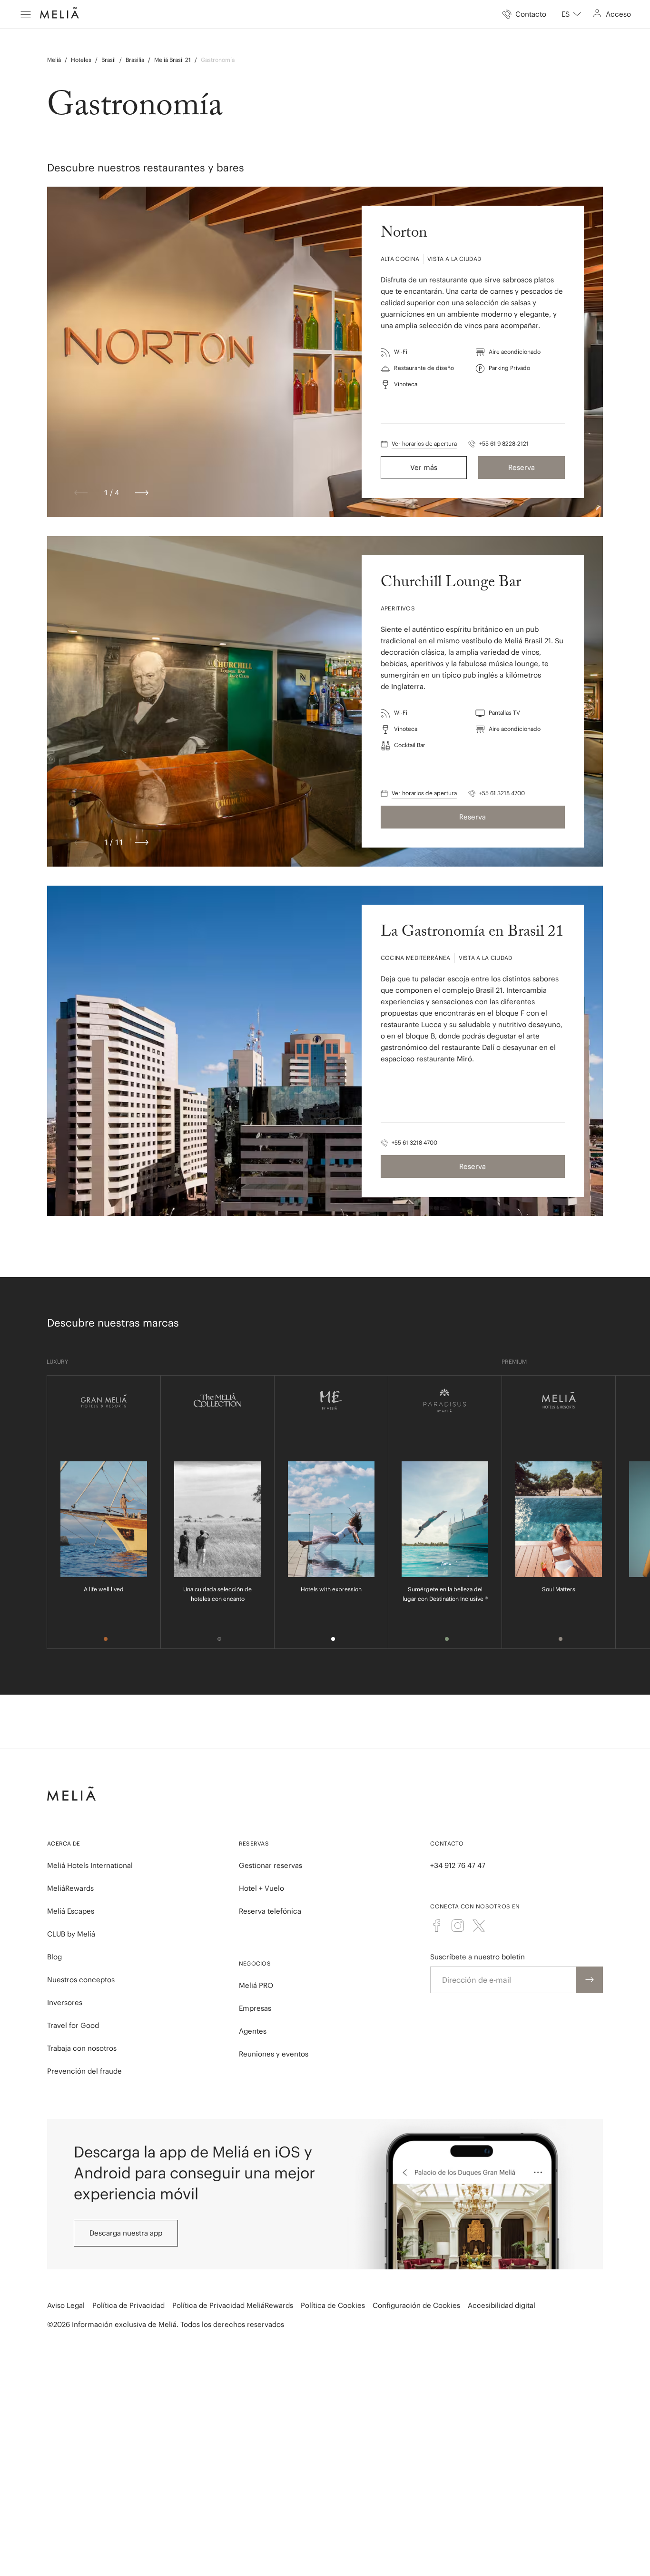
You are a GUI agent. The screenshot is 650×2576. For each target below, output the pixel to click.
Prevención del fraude (84, 2071)
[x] (479, 1926)
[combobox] (571, 14)
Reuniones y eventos (274, 2054)
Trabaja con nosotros (82, 2048)
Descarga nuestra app (126, 2233)
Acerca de (64, 1843)
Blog (54, 1957)
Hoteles (81, 60)
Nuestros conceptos (81, 1980)
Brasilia (135, 60)
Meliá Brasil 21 (172, 60)
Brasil (108, 60)
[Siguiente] (142, 493)
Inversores (65, 2002)
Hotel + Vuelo (261, 1888)
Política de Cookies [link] (333, 2305)
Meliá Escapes (71, 1911)
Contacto (447, 1843)
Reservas (254, 1843)
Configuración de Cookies (416, 2305)
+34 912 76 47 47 (458, 1865)
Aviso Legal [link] (66, 2305)
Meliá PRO (256, 1985)
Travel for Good (73, 2025)
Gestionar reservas (271, 1865)
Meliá (54, 60)
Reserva (522, 467)
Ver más (424, 467)
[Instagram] (458, 1926)
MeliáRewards (70, 1888)
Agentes (253, 2031)
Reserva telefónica (270, 1911)
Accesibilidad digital (502, 2305)
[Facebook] (437, 1926)
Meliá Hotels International (90, 1865)
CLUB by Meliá (71, 1934)
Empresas (255, 2008)
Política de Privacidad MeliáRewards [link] (233, 2305)
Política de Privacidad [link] (128, 2305)
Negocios (255, 1963)
